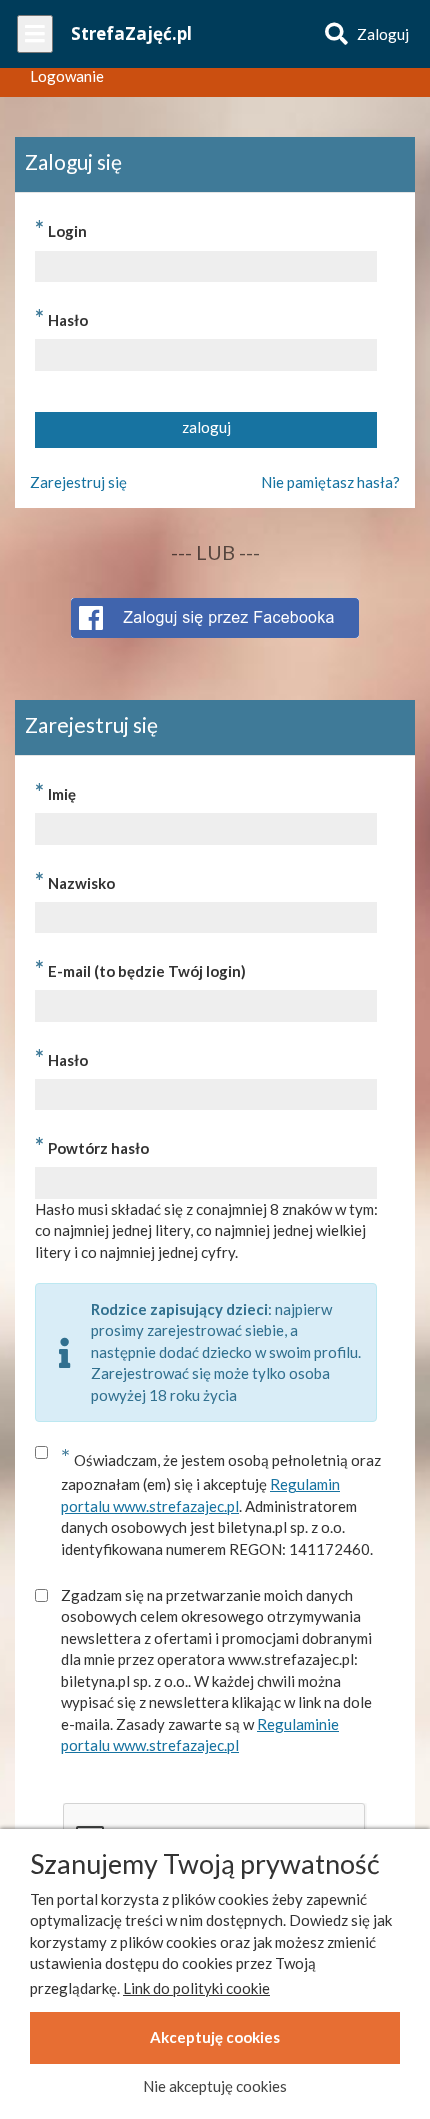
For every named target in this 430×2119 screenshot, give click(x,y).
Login (61, 228)
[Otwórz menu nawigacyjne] (35, 34)
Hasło (61, 317)
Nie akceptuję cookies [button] (215, 2086)
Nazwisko (75, 880)
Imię (55, 791)
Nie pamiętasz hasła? (330, 482)
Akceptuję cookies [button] (215, 2037)
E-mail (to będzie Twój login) (140, 968)
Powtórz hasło (92, 1145)
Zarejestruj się (78, 482)
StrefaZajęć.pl (131, 33)
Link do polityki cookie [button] (196, 1988)
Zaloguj (383, 34)
